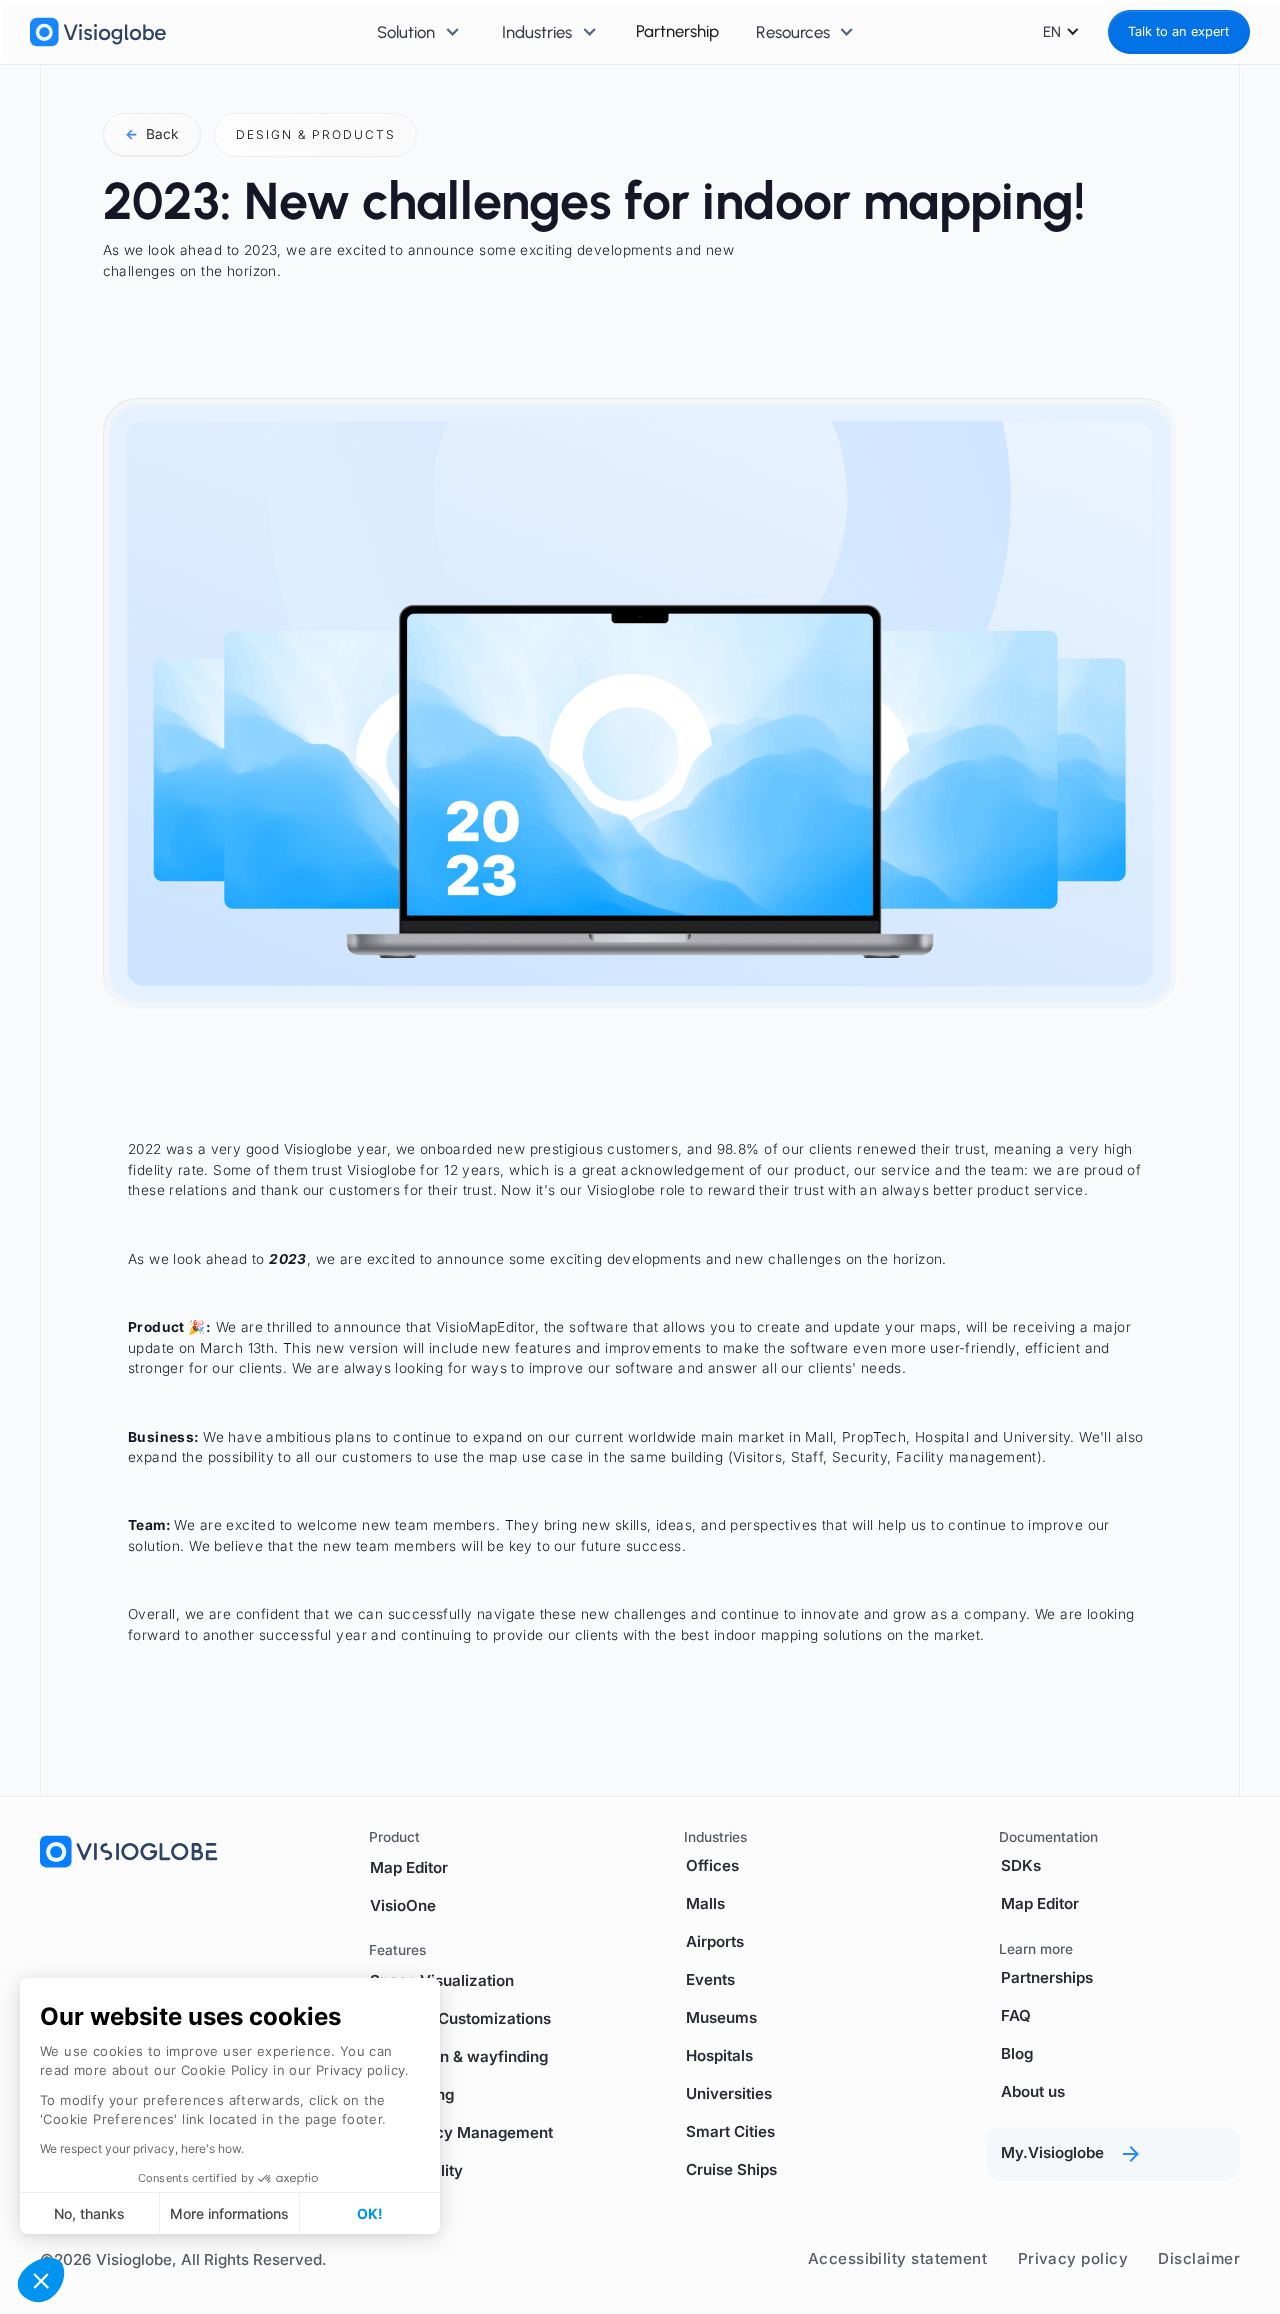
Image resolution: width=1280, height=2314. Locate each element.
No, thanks (89, 2213)
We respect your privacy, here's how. (142, 2148)
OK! (370, 2213)
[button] (41, 2280)
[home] (98, 32)
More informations (229, 2213)
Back (152, 134)
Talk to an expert (1178, 31)
